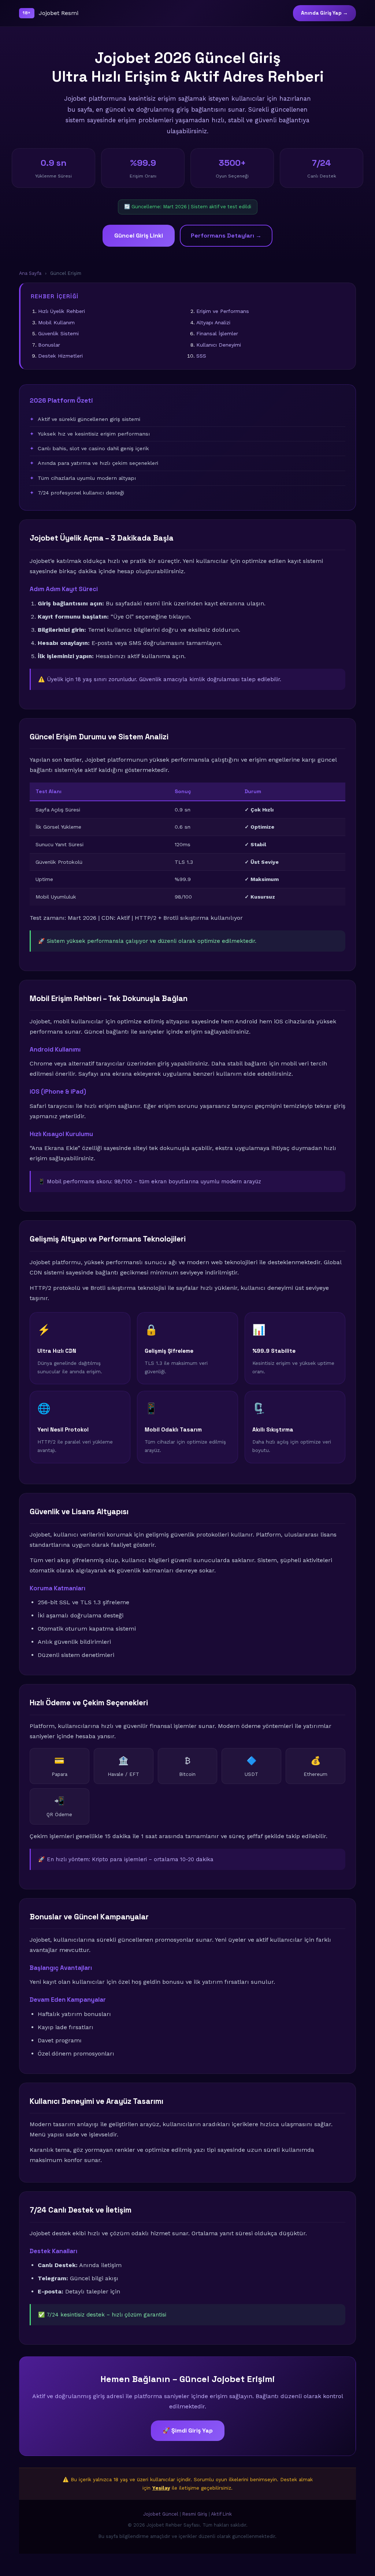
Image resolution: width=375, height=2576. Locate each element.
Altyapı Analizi (213, 322)
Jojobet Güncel (161, 2514)
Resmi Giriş (195, 2514)
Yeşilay (161, 2488)
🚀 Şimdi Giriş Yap (188, 2431)
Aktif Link (221, 2514)
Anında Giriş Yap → (324, 13)
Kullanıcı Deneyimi (219, 345)
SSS (201, 356)
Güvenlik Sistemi (58, 333)
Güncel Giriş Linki (139, 236)
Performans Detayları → (226, 236)
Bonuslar (49, 345)
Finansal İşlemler (217, 333)
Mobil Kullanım (56, 322)
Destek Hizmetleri (60, 356)
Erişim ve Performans (223, 311)
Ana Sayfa (30, 273)
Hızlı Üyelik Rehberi (62, 311)
